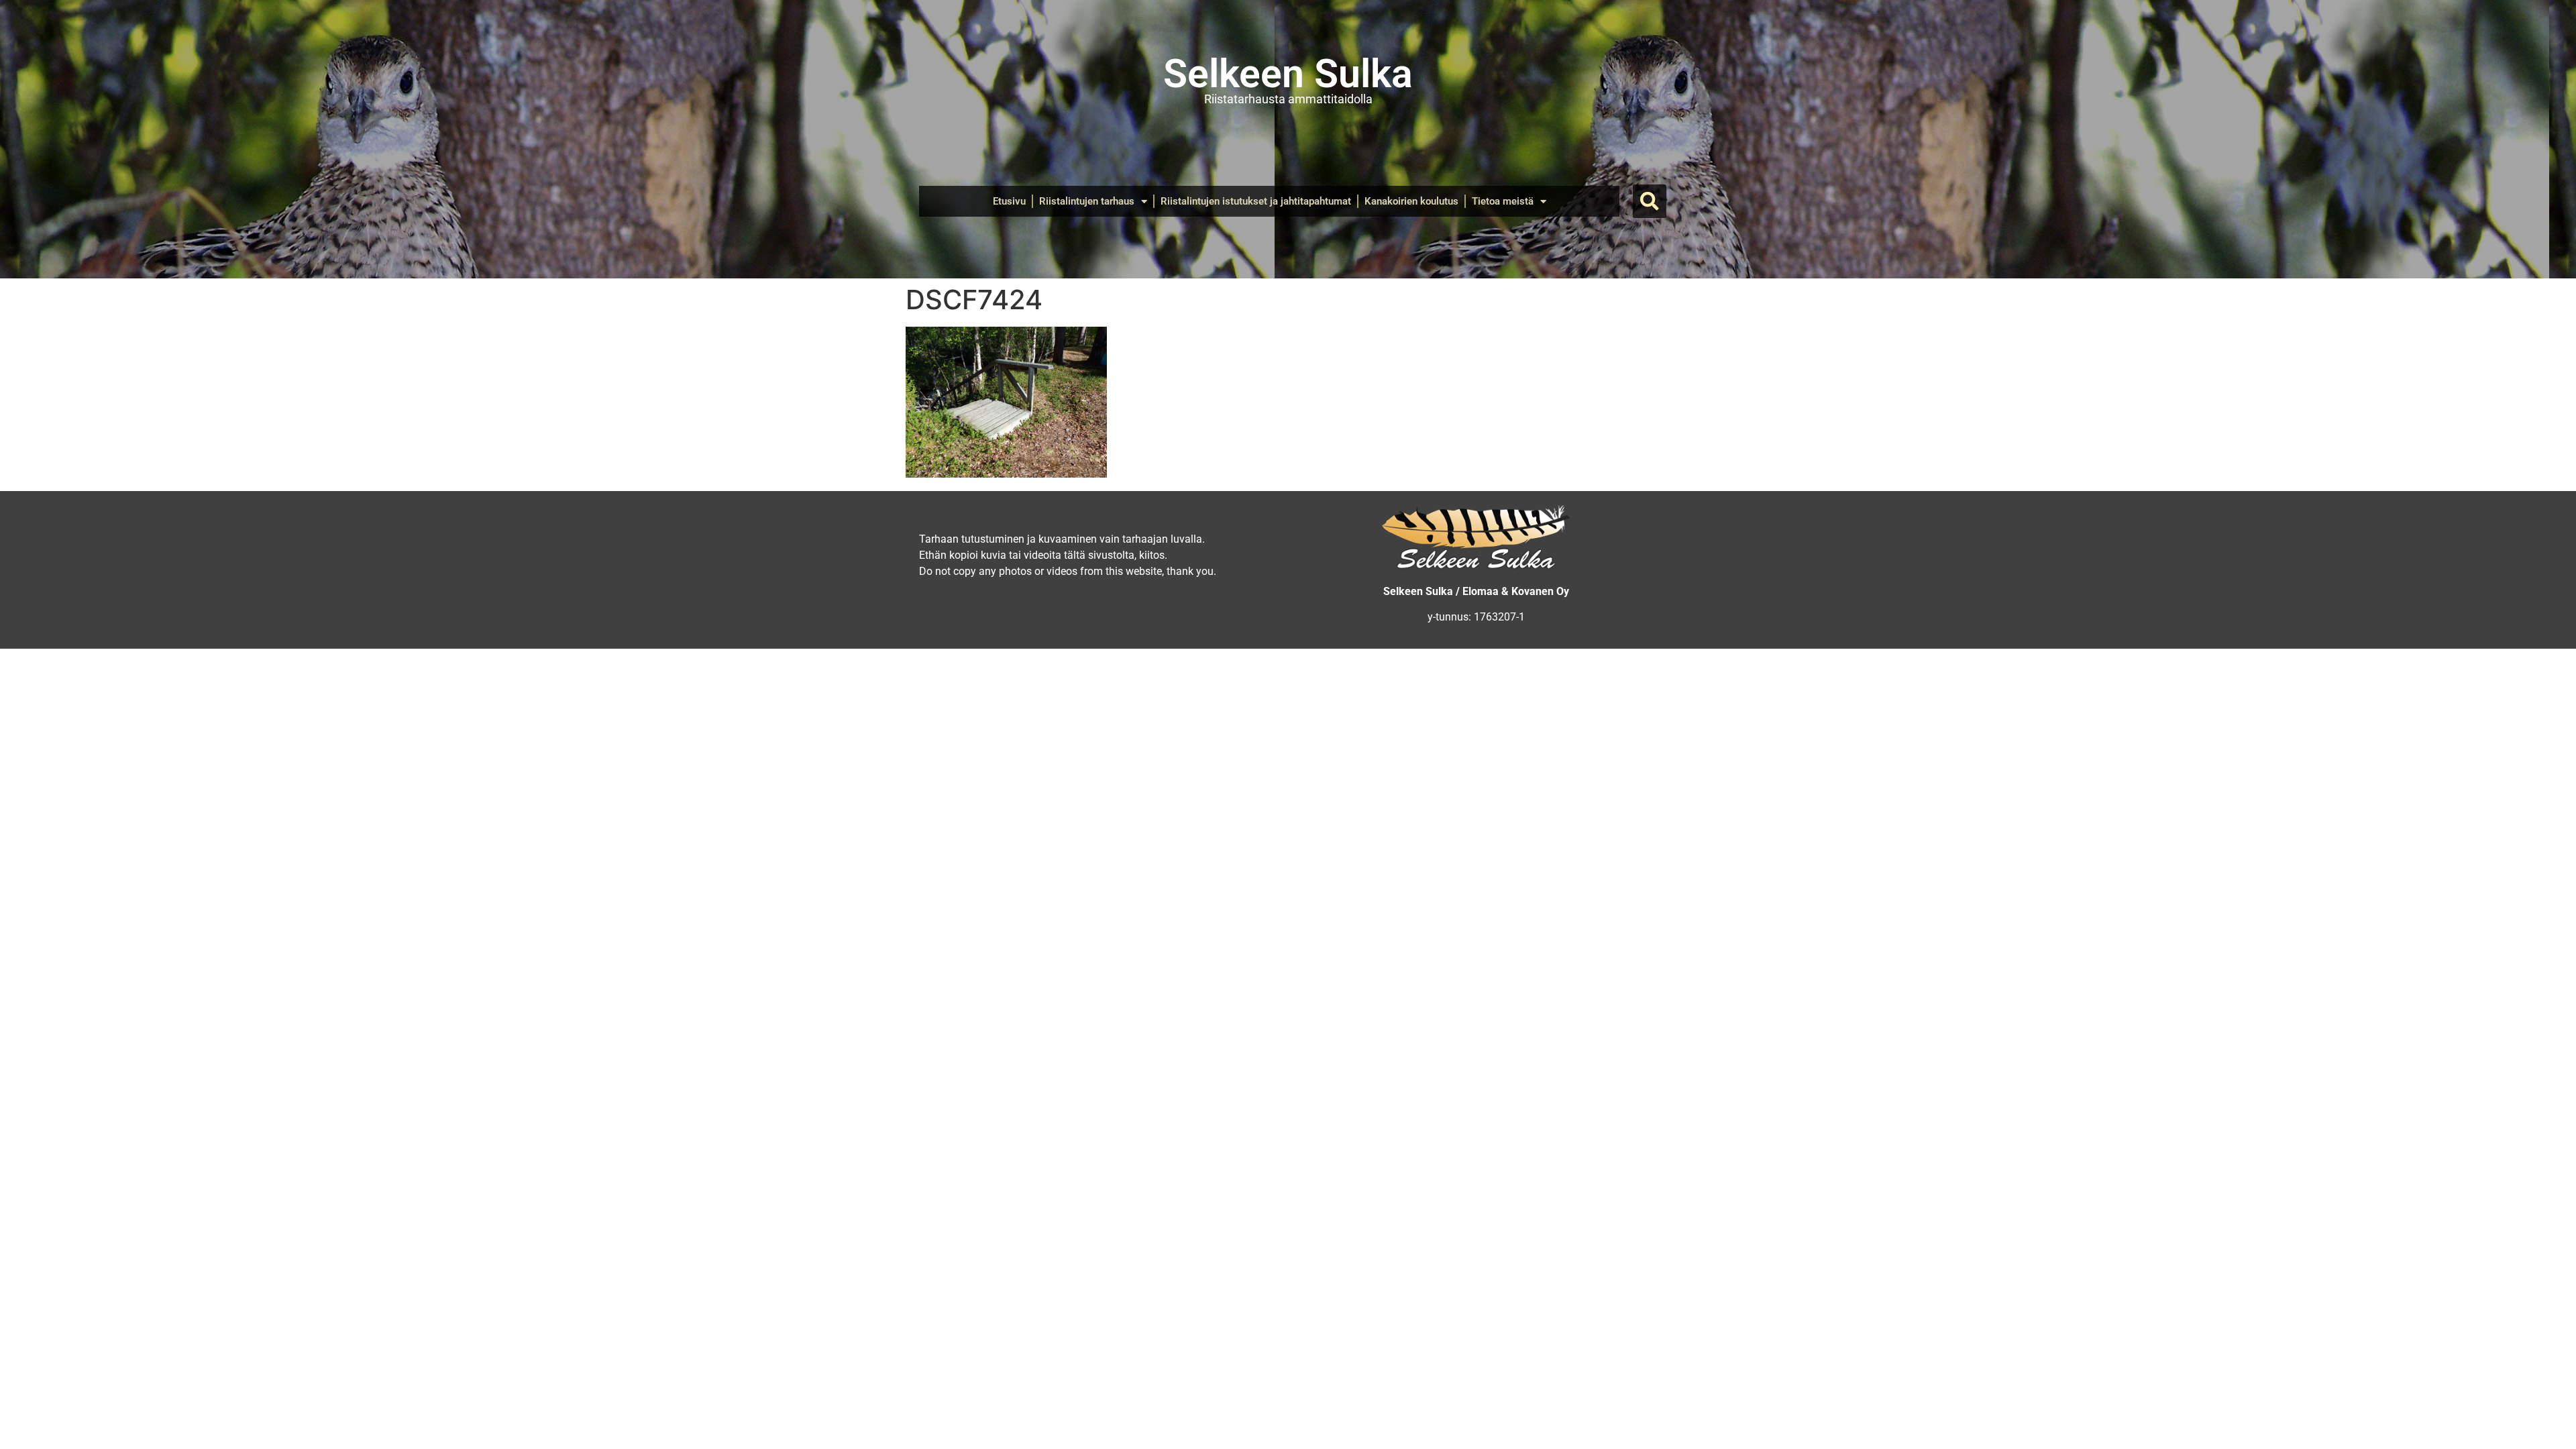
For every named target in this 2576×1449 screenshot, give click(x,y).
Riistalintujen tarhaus (1087, 201)
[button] (1650, 201)
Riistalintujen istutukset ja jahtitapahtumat (1256, 201)
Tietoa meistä (1503, 201)
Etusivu (1009, 201)
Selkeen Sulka (1288, 73)
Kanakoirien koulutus (1411, 201)
